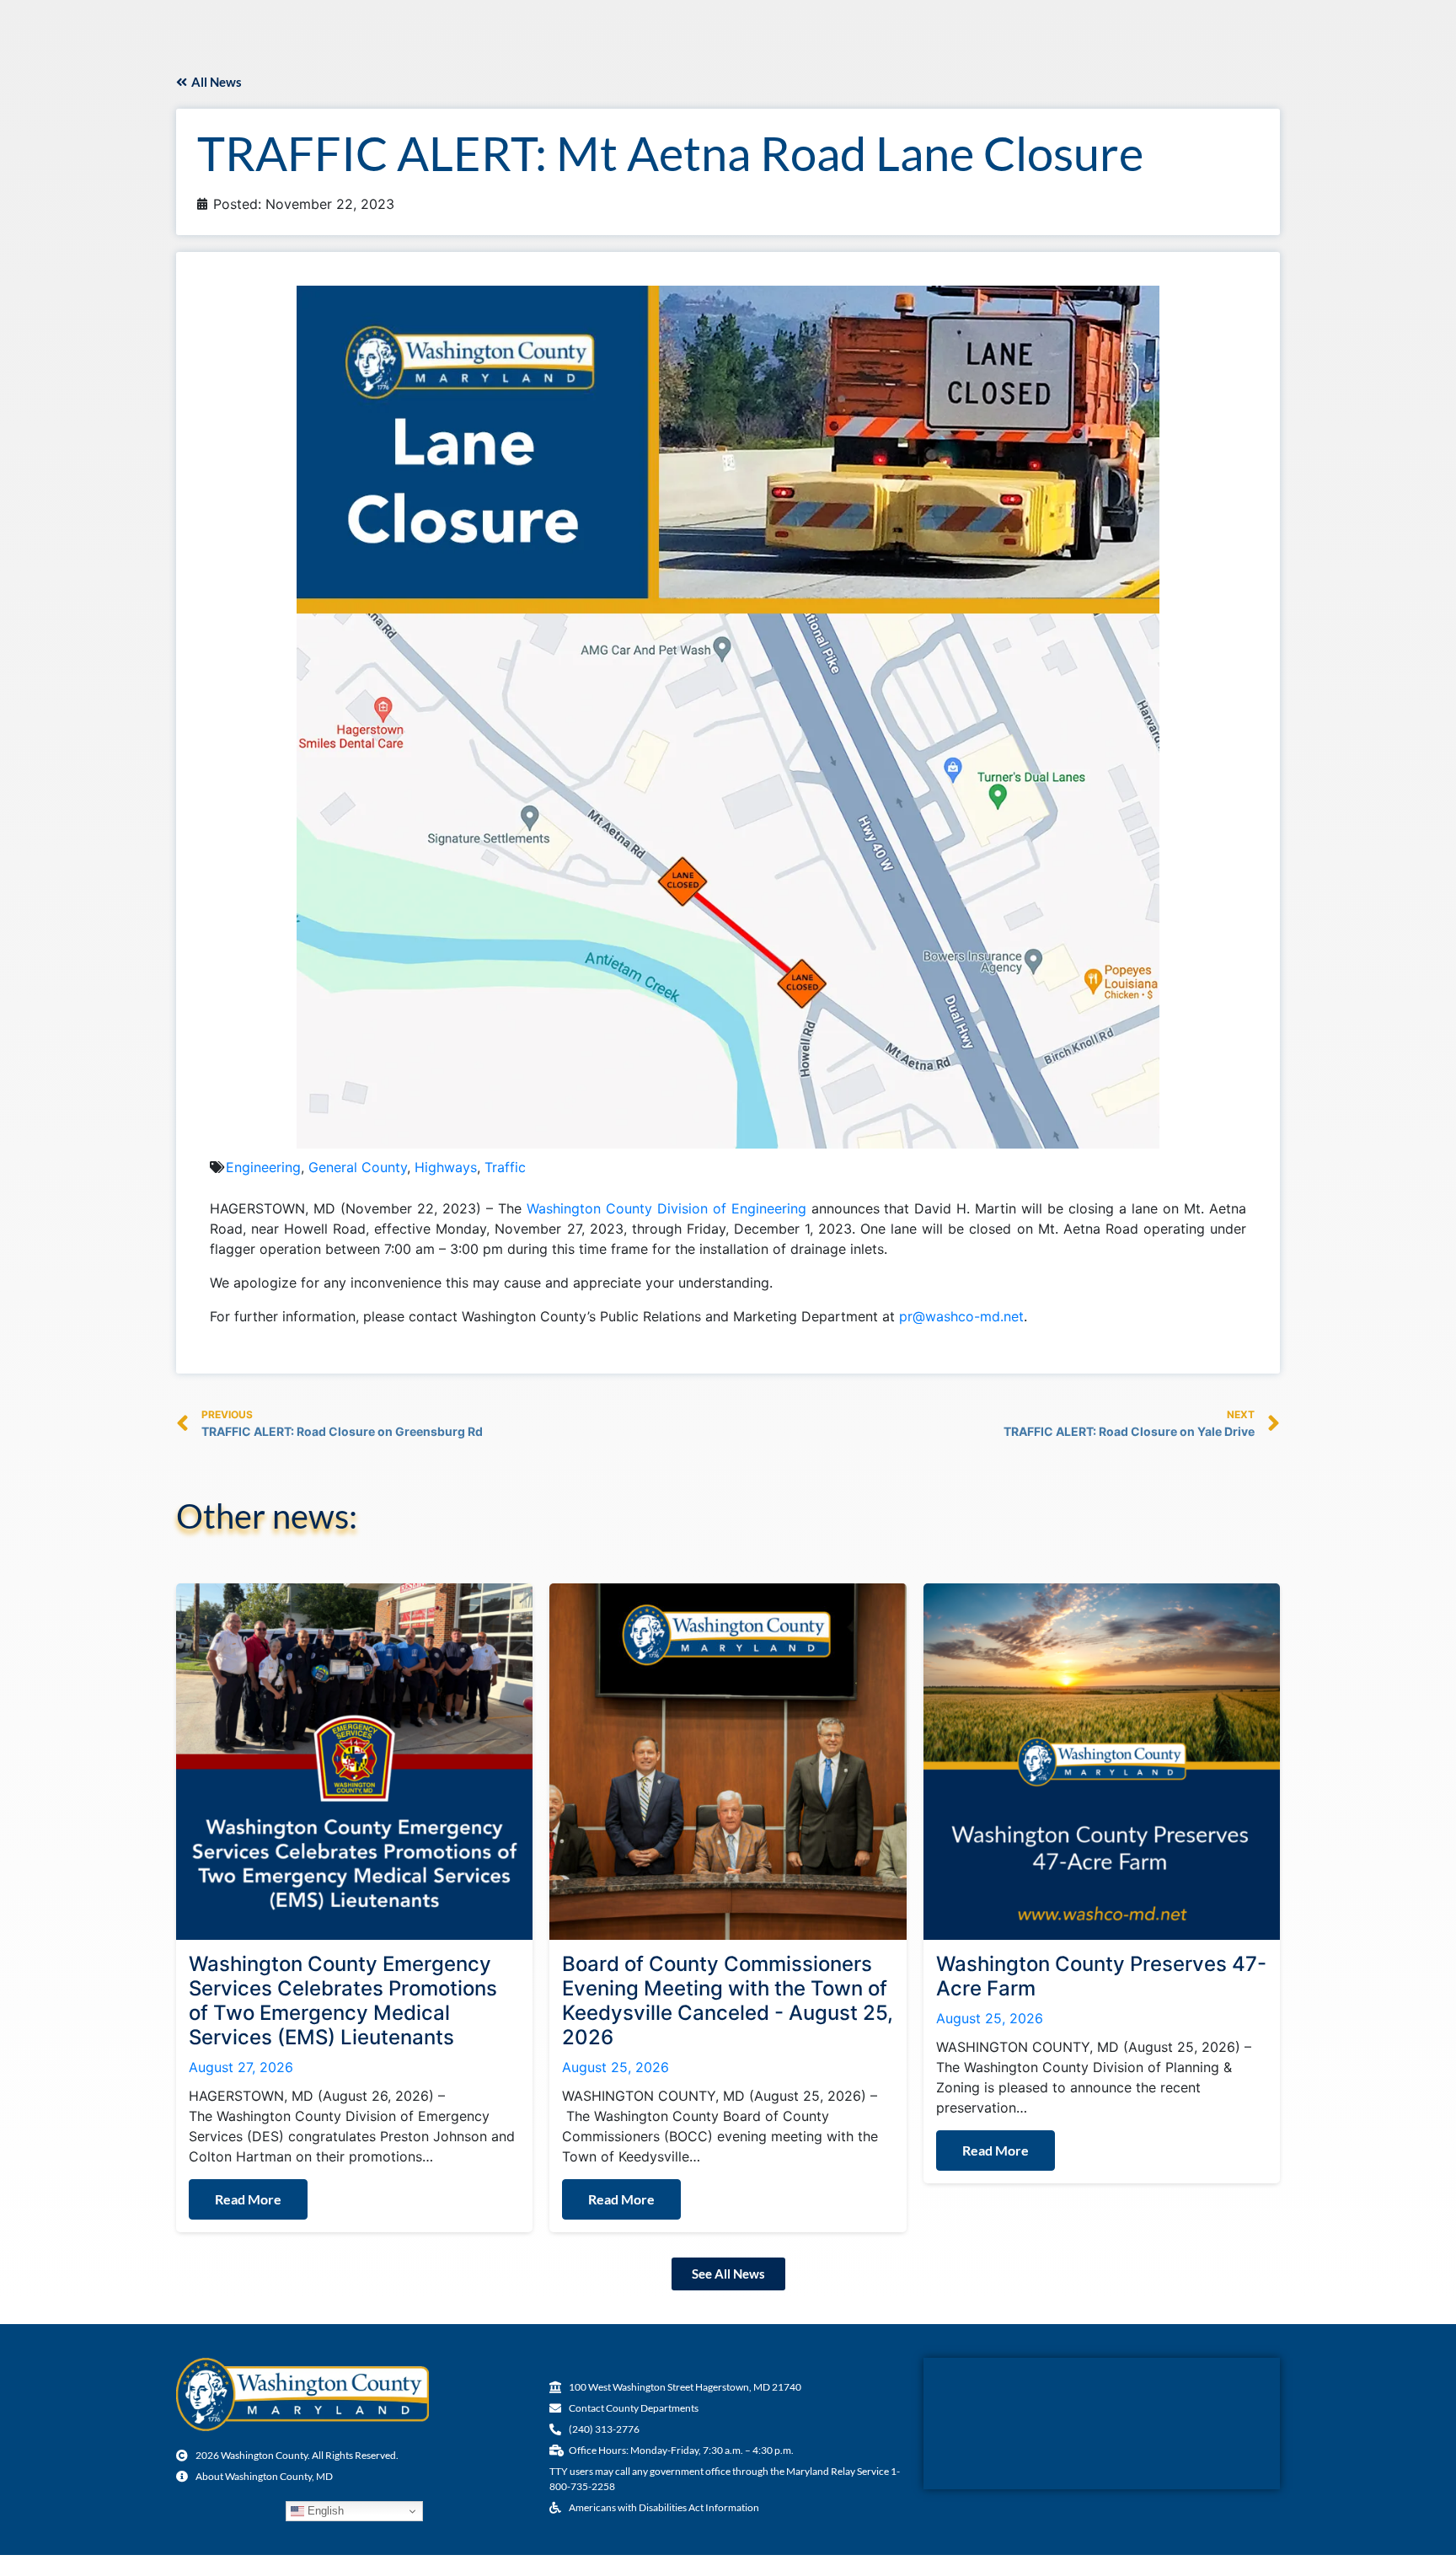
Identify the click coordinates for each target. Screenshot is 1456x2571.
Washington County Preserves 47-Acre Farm (1101, 1976)
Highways (446, 1167)
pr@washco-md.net (961, 1316)
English (324, 2511)
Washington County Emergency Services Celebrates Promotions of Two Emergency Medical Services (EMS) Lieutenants (343, 2000)
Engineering (263, 1167)
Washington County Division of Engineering (666, 1208)
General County (358, 1167)
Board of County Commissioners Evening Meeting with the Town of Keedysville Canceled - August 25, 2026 (728, 2000)
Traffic (505, 1167)
